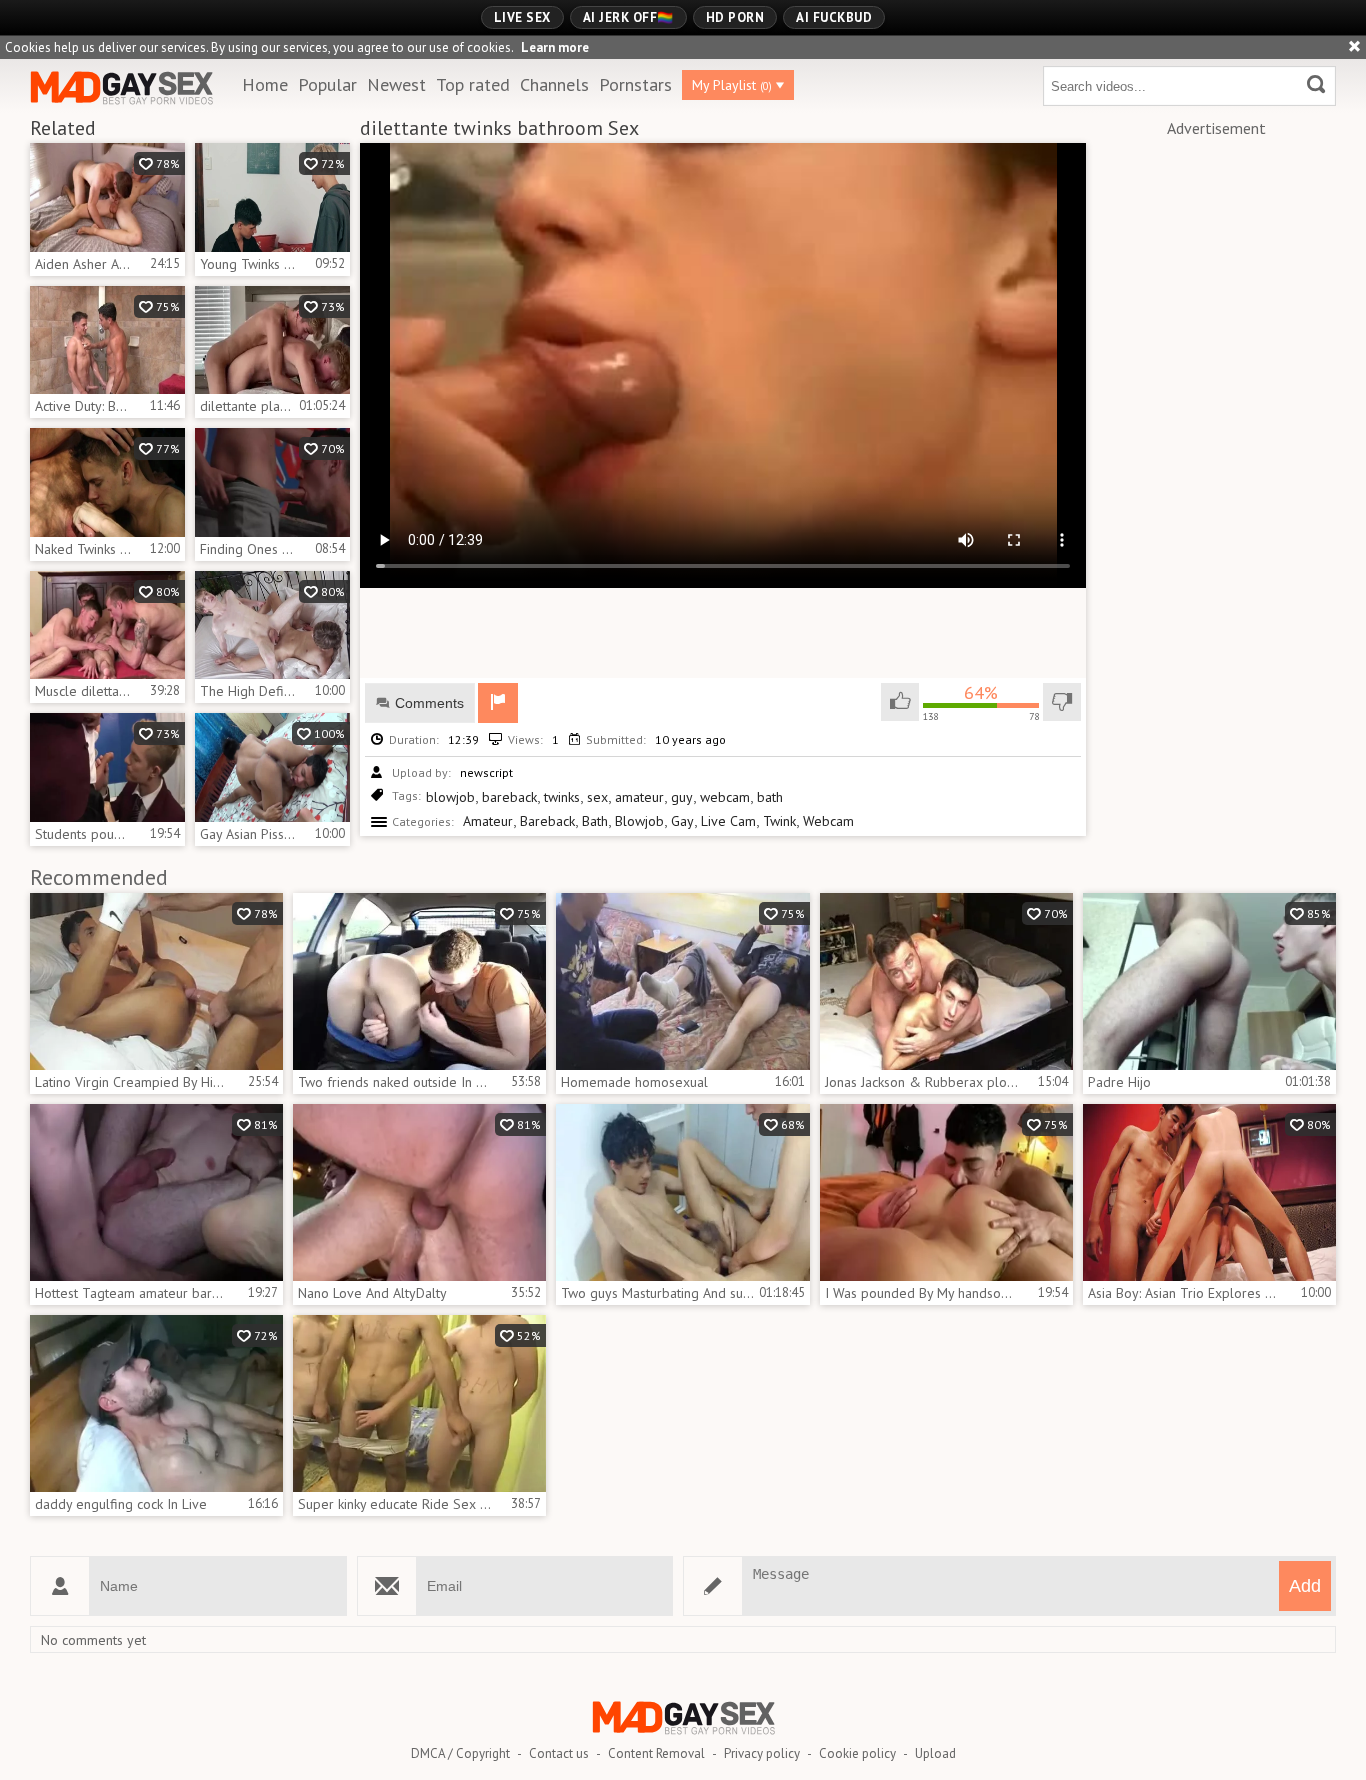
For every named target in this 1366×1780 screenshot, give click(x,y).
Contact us (559, 1753)
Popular (327, 84)
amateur (639, 797)
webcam (725, 797)
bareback (509, 797)
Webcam (828, 821)
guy (682, 797)
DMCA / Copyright (460, 1753)
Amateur (488, 821)
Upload (935, 1753)
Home (265, 84)
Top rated (473, 84)
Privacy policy (762, 1753)
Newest (396, 84)
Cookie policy (857, 1753)
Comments (429, 703)
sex (597, 797)
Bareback (547, 821)
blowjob (450, 797)
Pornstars (635, 84)
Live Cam (728, 821)
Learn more (555, 47)
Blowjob (639, 821)
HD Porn (735, 17)
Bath (595, 821)
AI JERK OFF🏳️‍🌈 (628, 17)
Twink (779, 821)
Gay (682, 821)
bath (770, 797)
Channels (554, 84)
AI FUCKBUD (834, 17)
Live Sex (522, 17)
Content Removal (656, 1753)
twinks (562, 797)
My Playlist (732, 85)
